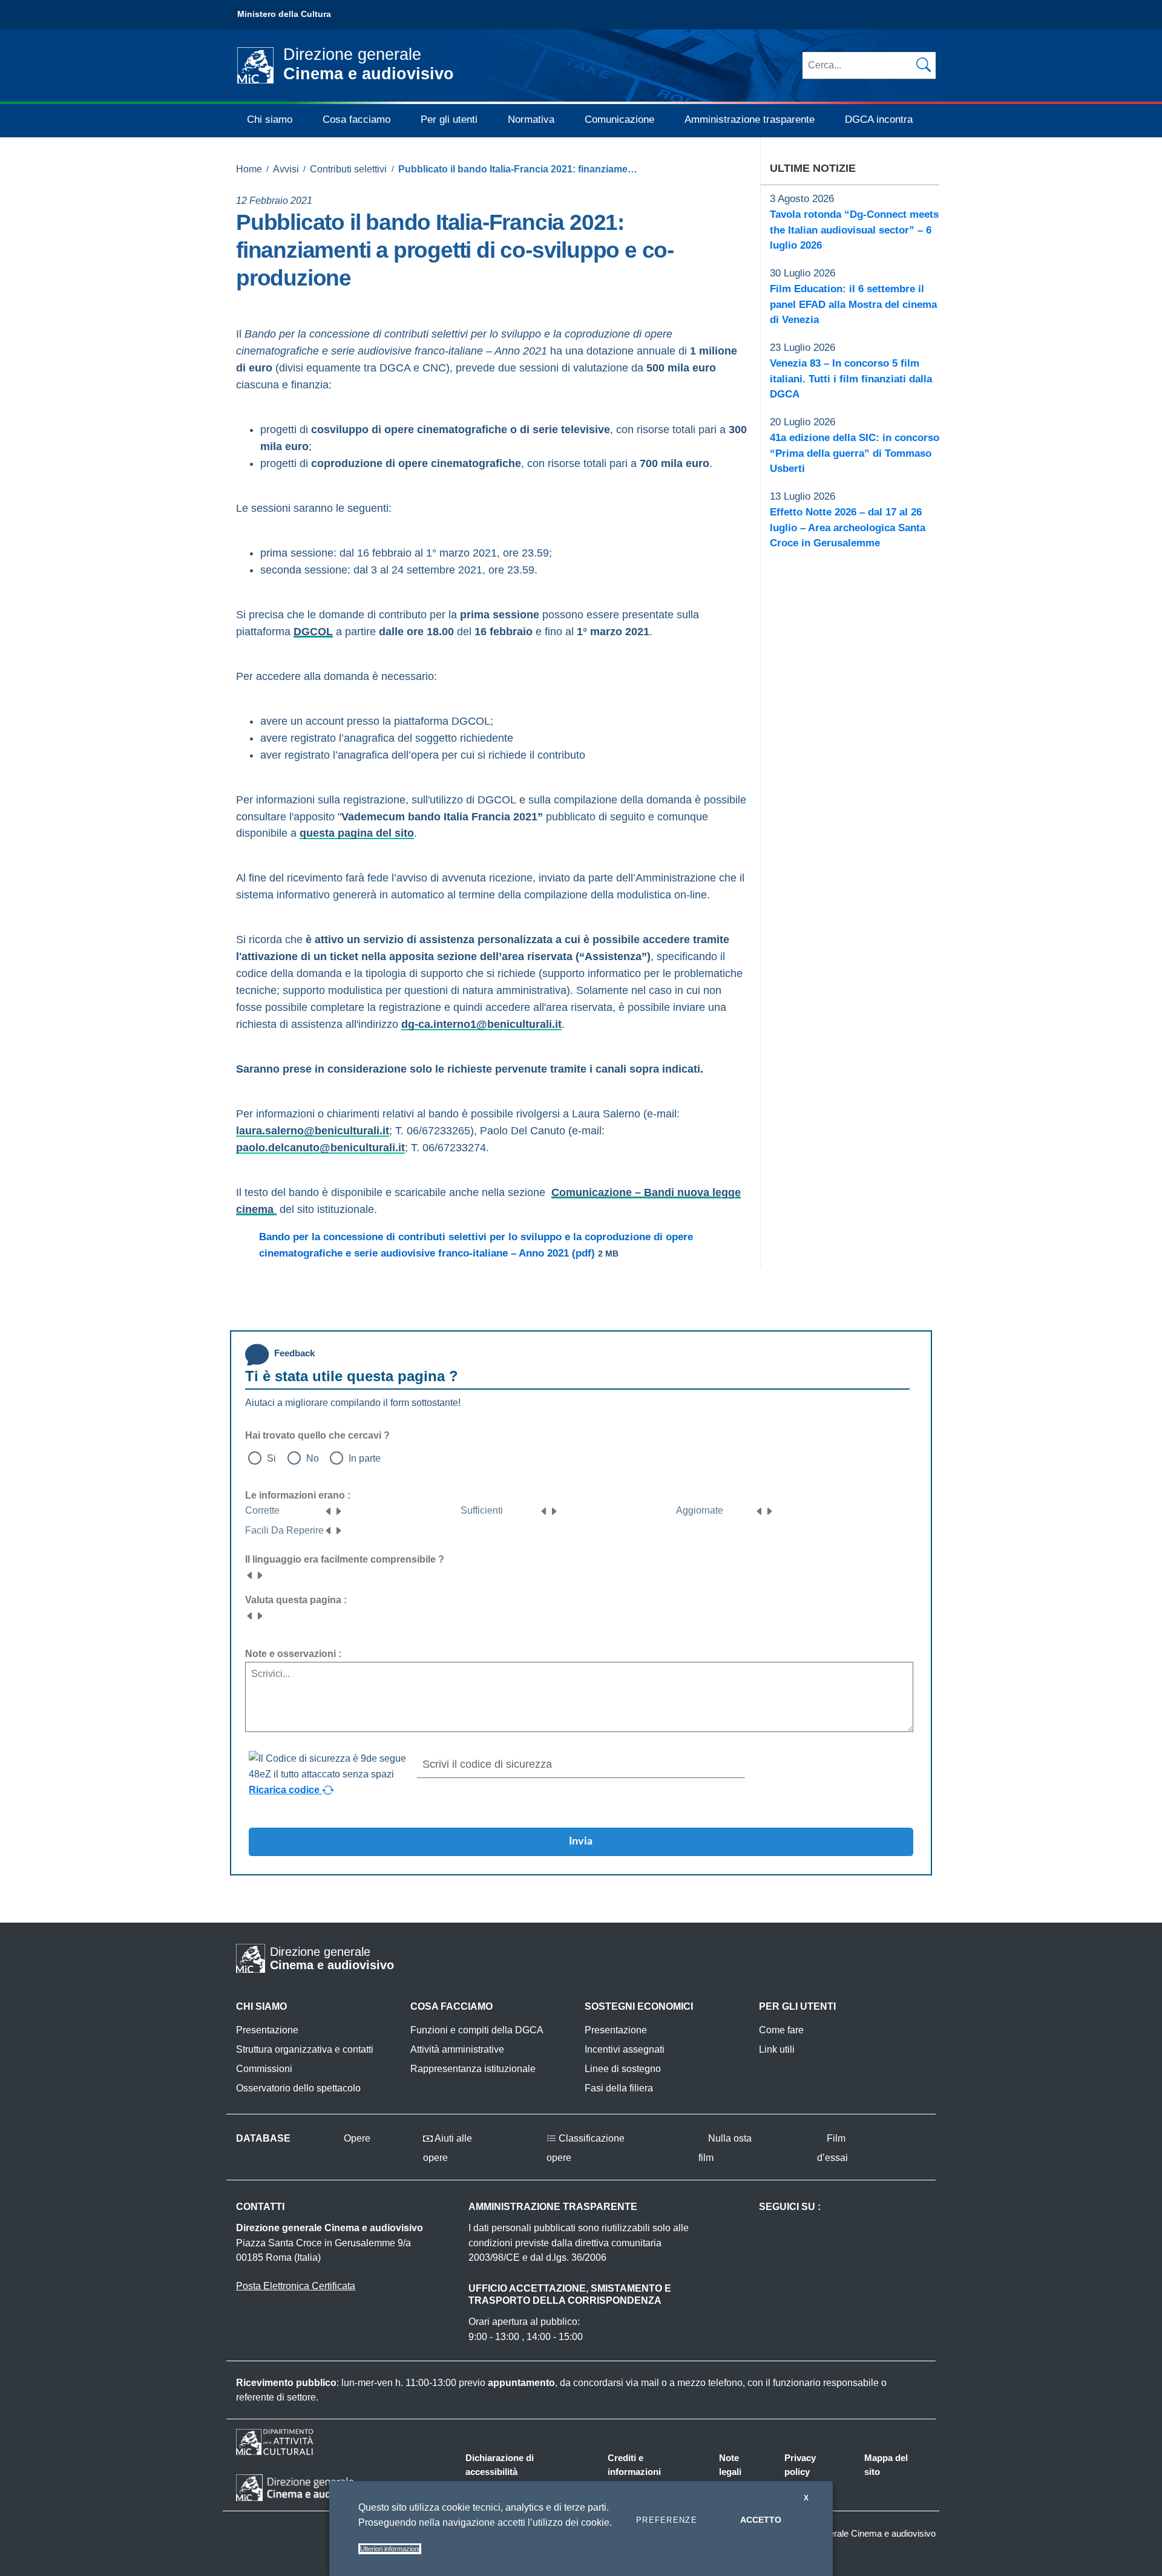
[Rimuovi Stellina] (329, 1510)
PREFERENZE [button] (667, 2520)
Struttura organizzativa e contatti (305, 2049)
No (313, 1458)
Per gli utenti (449, 119)
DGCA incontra (879, 119)
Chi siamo (270, 119)
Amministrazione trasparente (750, 119)
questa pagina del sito (357, 833)
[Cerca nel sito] (924, 65)
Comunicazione (619, 119)
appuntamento (521, 2383)
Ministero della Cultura (284, 14)
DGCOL (313, 632)
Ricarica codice (285, 1790)
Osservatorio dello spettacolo (298, 2088)
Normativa (531, 119)
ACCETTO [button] (761, 2520)
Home (249, 169)
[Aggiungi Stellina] (338, 1510)
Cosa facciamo (356, 119)
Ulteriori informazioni (390, 2549)
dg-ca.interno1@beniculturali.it (481, 1024)
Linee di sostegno (623, 2069)
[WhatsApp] (290, 302)
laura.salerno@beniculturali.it (313, 1131)
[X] (266, 302)
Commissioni (264, 2069)
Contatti (260, 2207)
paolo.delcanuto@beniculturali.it (320, 1148)
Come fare (781, 2030)
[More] (315, 302)
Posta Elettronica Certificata (296, 2286)
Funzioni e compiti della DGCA (477, 2030)
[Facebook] (241, 302)
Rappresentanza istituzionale (473, 2069)
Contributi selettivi (348, 169)
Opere (356, 2138)
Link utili (777, 2049)
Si (271, 1458)
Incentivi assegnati (625, 2049)
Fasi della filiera (619, 2088)
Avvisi (286, 169)
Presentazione (267, 2030)
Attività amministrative (457, 2049)
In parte (365, 1458)
